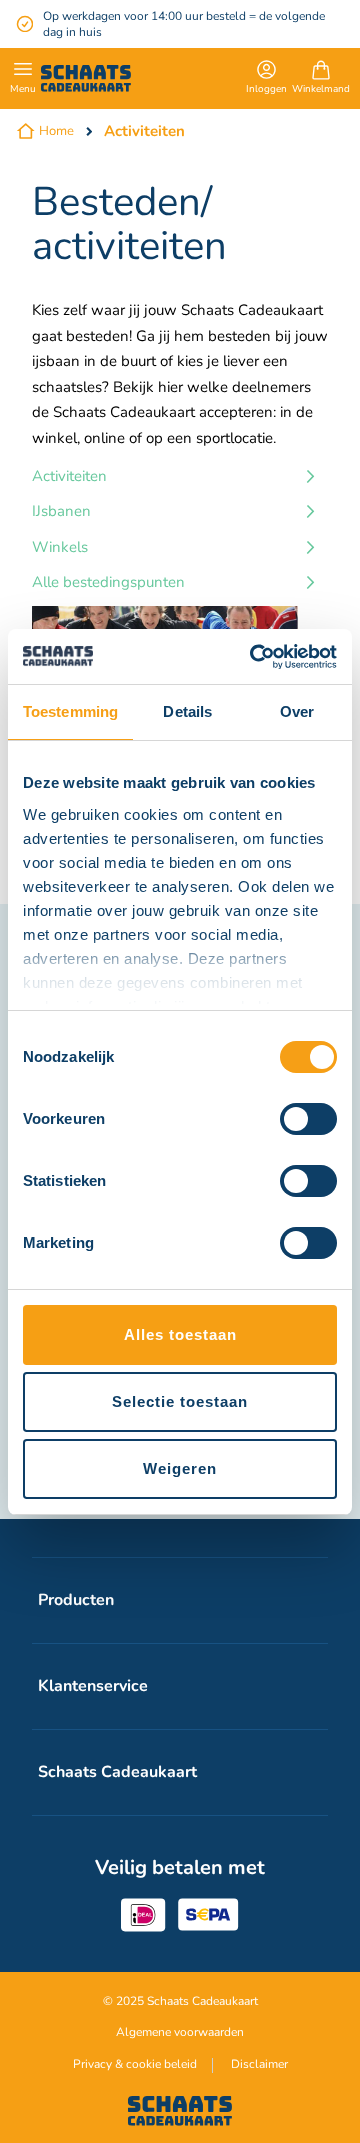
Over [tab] (297, 711)
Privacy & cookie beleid (135, 2064)
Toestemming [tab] (70, 711)
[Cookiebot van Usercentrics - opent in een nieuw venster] (254, 657)
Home (56, 131)
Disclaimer (259, 2064)
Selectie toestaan (180, 1401)
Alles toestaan (180, 1334)
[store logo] (86, 78)
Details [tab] (187, 711)
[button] (266, 79)
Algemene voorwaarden (180, 2032)
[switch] (308, 1121)
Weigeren (180, 1468)
